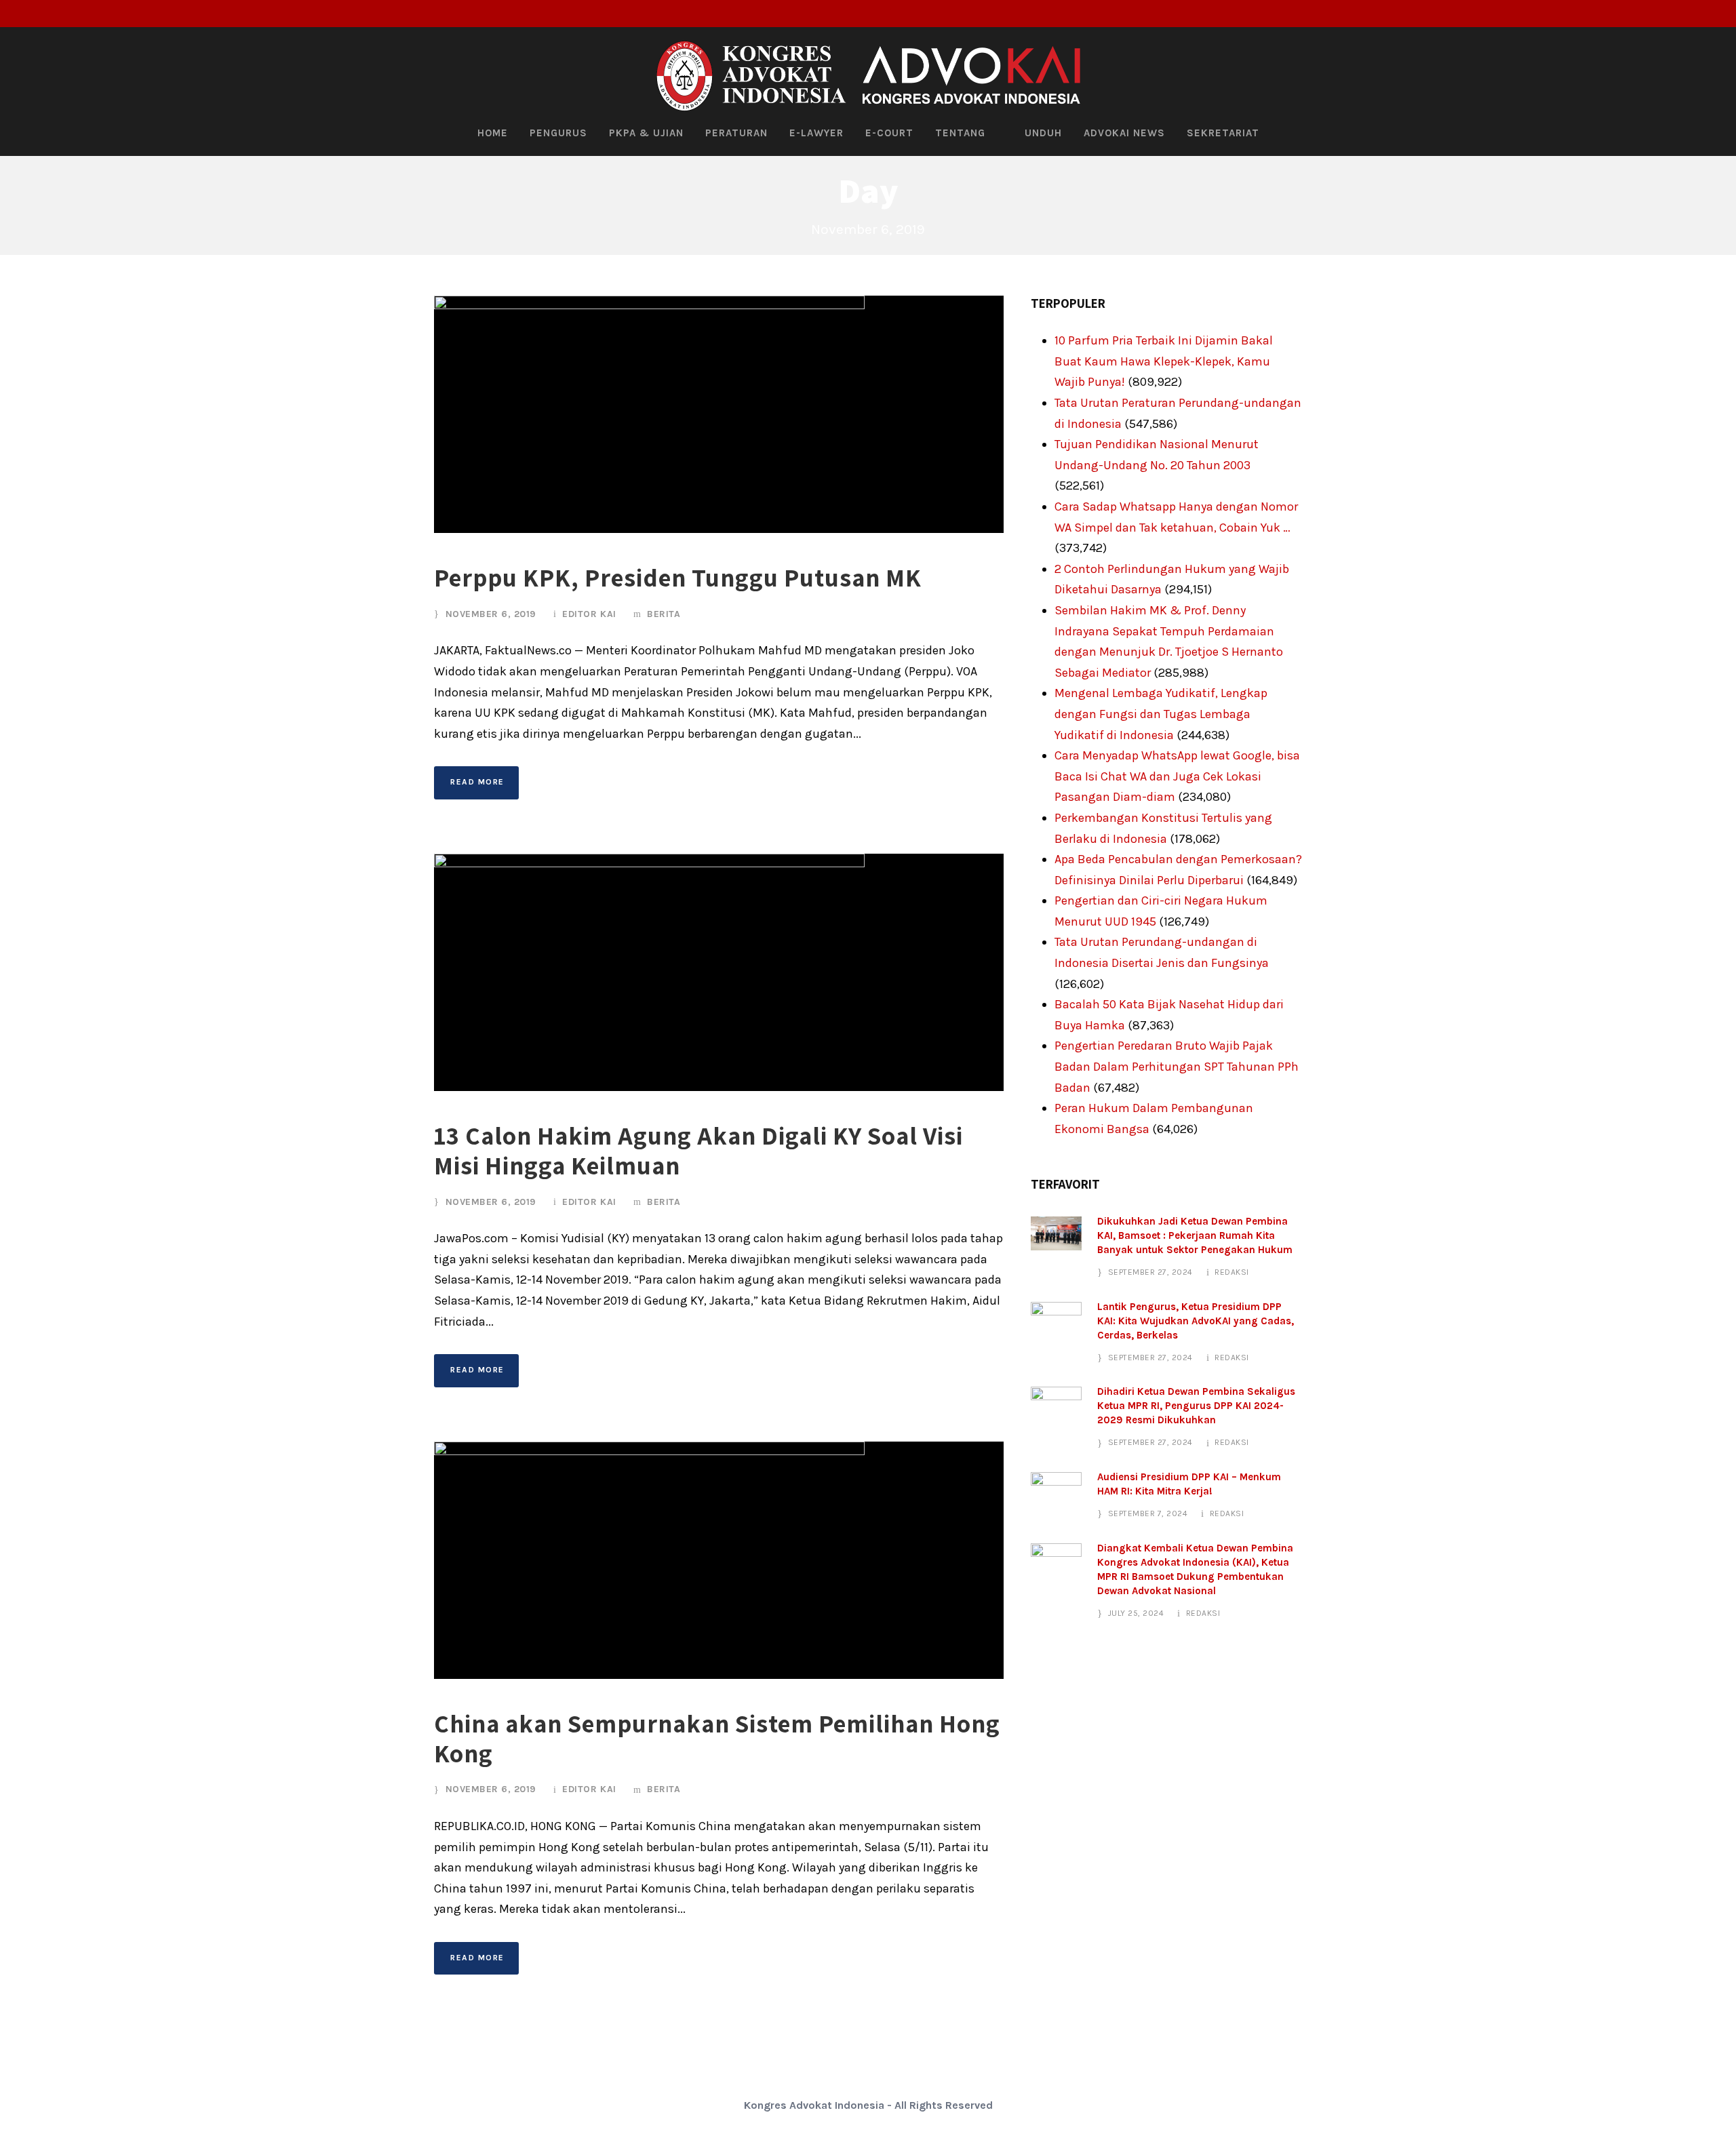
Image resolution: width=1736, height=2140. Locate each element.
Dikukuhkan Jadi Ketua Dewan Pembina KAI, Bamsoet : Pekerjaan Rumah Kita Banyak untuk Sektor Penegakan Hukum (1195, 1235)
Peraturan (736, 133)
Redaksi (1232, 1272)
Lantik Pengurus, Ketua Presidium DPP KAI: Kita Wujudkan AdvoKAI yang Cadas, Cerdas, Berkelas (1196, 1321)
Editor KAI (589, 614)
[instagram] (1718, 14)
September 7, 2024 (1148, 1513)
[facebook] (1674, 14)
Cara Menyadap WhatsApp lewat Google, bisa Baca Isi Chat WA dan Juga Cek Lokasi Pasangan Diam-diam (1177, 776)
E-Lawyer (816, 133)
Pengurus (558, 133)
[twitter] (1696, 14)
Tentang (960, 133)
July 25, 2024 (1136, 1613)
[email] (1651, 14)
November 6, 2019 (491, 614)
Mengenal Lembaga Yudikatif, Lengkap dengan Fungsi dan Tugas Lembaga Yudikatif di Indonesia (1161, 714)
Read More (477, 782)
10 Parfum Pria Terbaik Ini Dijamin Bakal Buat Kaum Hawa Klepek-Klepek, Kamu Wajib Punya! (1164, 361)
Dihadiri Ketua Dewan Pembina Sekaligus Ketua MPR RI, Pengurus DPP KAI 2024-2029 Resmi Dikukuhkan (1196, 1406)
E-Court (889, 133)
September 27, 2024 (1150, 1272)
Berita (664, 614)
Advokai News (1124, 133)
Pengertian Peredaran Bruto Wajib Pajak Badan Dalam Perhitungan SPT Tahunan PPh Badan (1177, 1066)
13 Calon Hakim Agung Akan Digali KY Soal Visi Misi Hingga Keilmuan (698, 1150)
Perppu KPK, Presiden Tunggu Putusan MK (678, 577)
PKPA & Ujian (646, 133)
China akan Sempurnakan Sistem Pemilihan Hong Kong (717, 1738)
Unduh (1043, 133)
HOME (493, 133)
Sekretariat (1223, 133)
